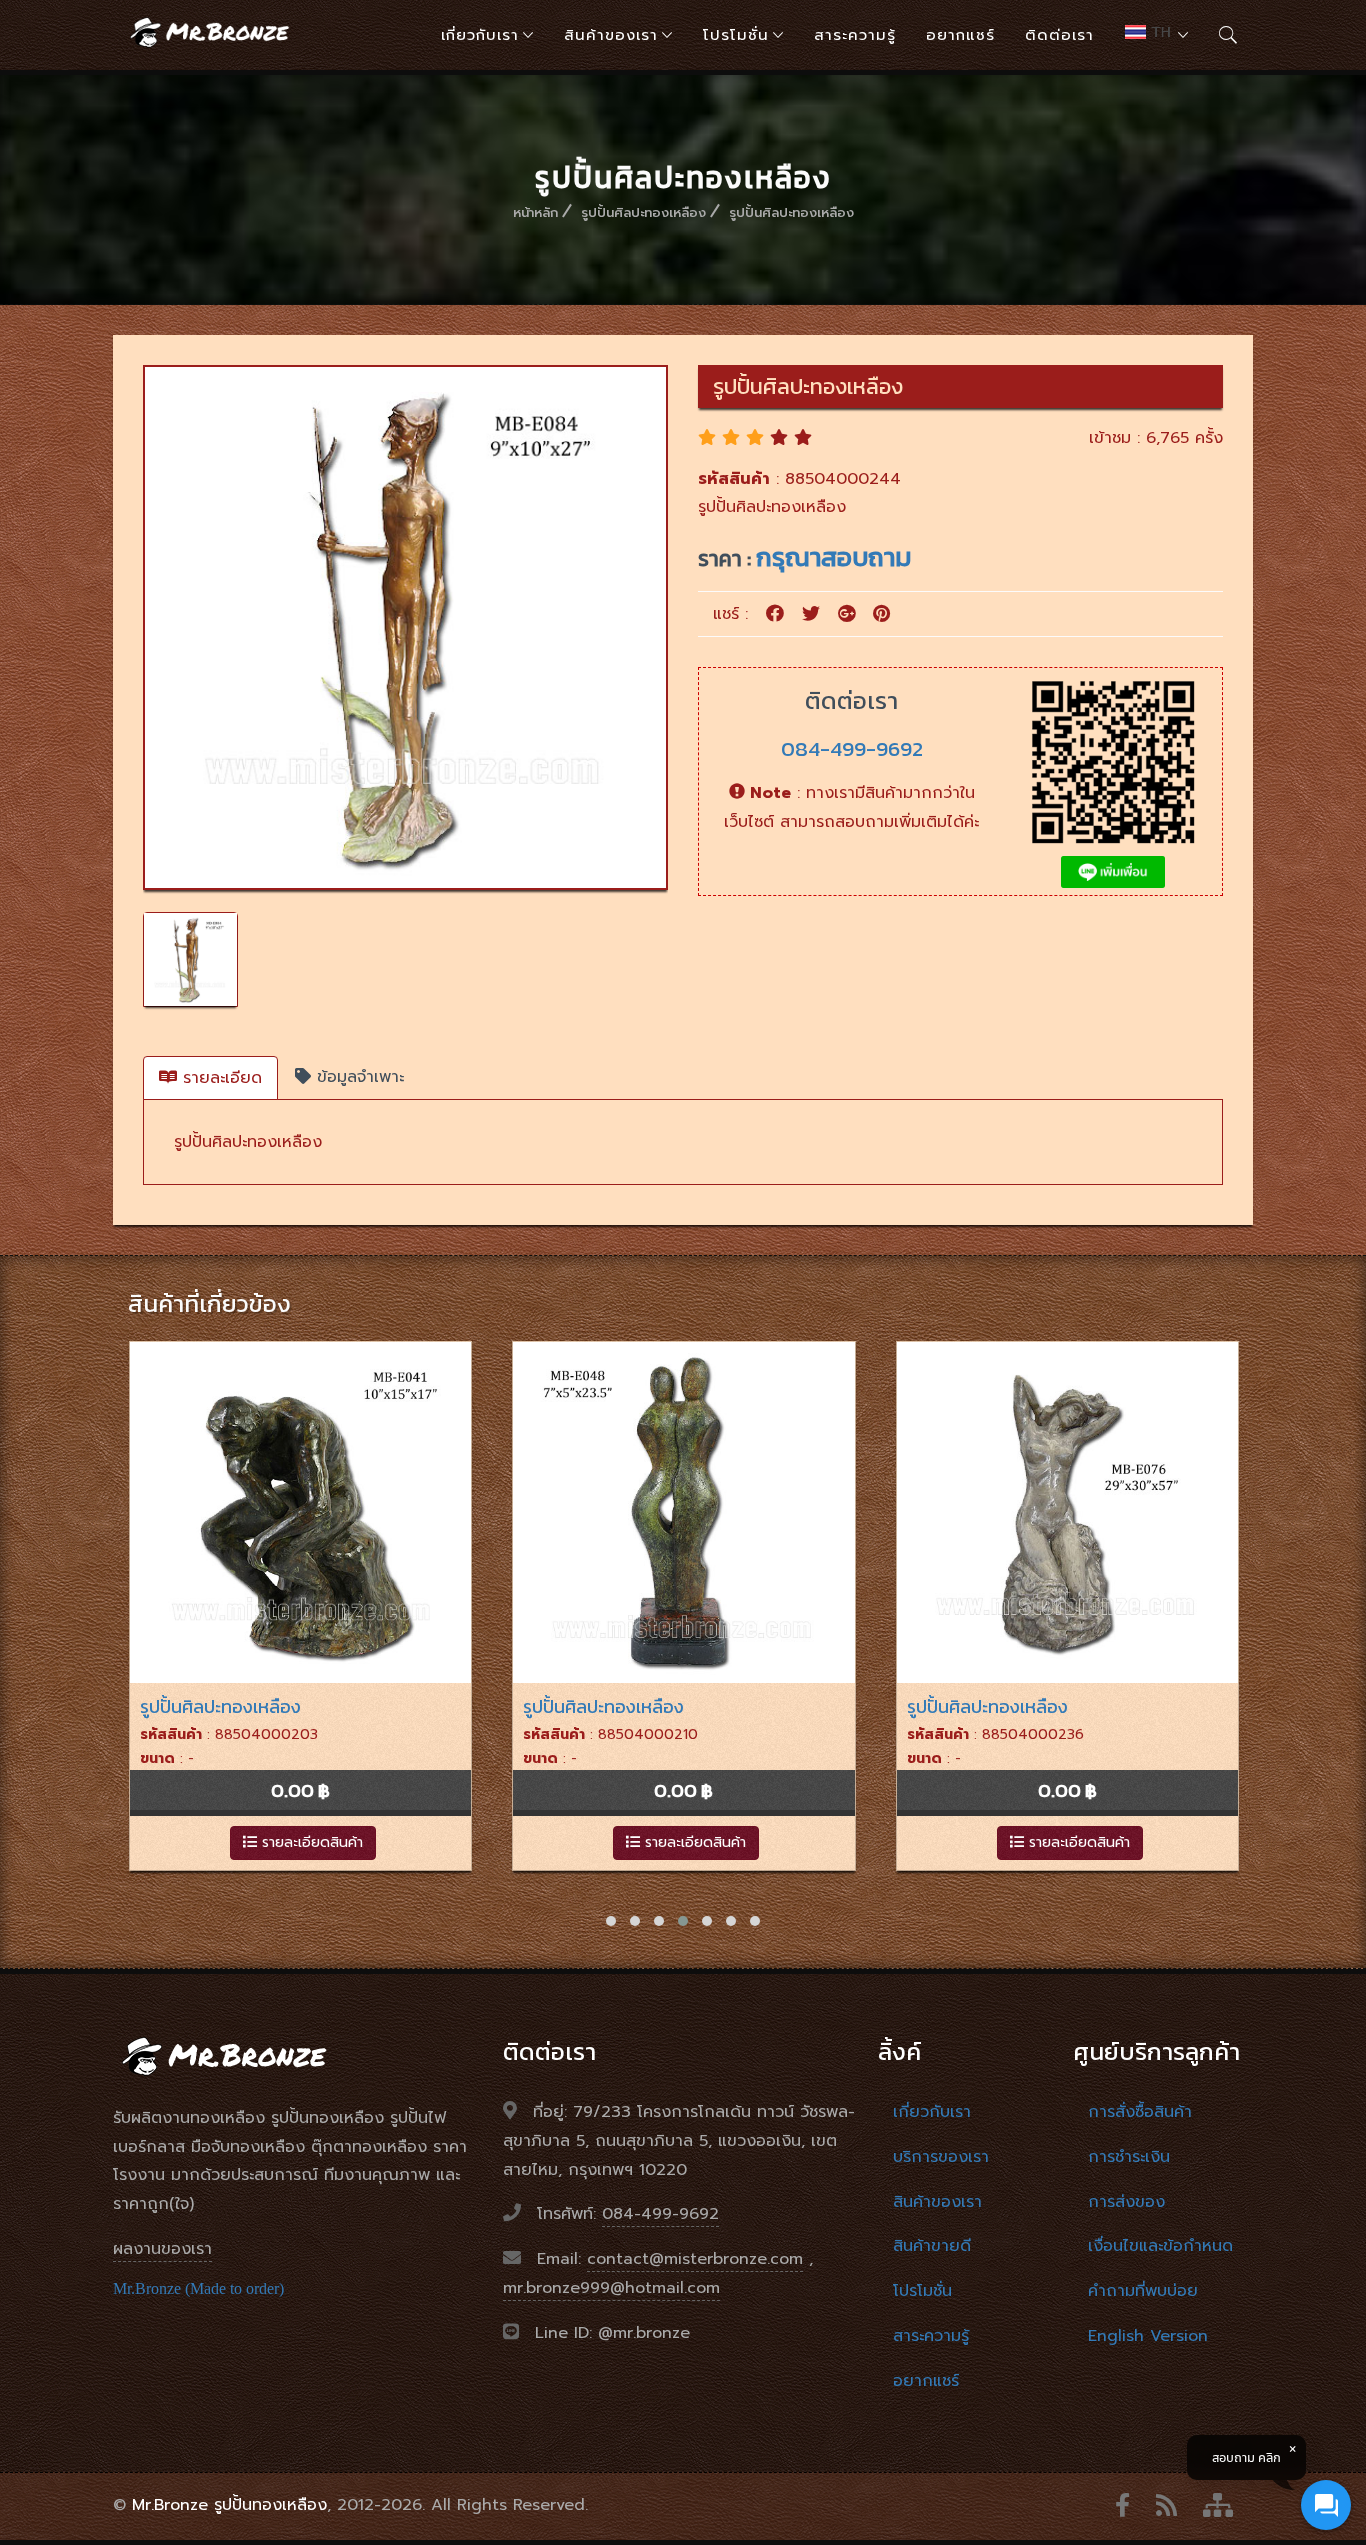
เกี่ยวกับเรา (480, 35)
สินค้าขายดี (932, 2246)
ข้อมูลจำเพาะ (357, 1077)
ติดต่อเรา (1059, 35)
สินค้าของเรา (611, 35)
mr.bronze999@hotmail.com (611, 2288)
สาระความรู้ (855, 35)
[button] (611, 1921)
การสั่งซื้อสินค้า (1140, 2112)
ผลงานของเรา (162, 2249)
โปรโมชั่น (736, 35)
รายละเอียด (219, 1078)
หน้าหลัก (535, 212)
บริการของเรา (941, 2157)
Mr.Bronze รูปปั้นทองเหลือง (229, 2505)
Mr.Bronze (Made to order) (198, 2288)
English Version (1148, 2336)
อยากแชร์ (960, 35)
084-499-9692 (852, 748)
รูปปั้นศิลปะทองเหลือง (643, 212)
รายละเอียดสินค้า (310, 1842)
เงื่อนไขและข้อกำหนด (1160, 2246)
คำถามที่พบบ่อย (1143, 2291)
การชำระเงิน (1129, 2157)
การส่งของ (1126, 2202)
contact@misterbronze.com (695, 2259)
